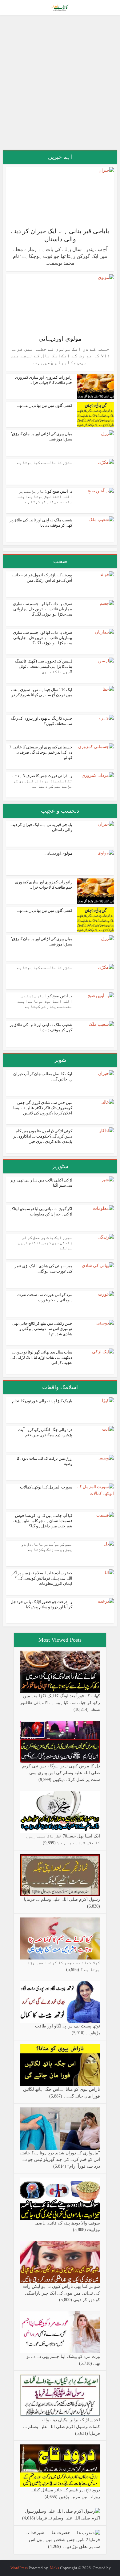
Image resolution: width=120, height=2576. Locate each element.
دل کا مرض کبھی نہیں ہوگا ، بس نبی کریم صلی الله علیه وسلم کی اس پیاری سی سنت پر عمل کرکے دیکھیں (61, 1773)
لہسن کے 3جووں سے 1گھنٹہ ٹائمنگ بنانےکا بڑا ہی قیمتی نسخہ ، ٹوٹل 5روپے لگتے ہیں (44, 666)
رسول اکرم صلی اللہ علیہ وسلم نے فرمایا (62, 1899)
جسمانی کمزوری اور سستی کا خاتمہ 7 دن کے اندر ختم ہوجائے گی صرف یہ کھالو (41, 752)
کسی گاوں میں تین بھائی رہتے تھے (45, 405)
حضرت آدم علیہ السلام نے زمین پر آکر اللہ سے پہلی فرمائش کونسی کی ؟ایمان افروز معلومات (42, 1578)
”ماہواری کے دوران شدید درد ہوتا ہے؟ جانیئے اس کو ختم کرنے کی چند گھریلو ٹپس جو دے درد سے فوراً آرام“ (60, 2160)
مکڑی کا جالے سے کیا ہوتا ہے (45, 463)
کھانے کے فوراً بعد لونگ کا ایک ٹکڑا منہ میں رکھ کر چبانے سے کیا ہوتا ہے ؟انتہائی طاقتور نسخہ (60, 1703)
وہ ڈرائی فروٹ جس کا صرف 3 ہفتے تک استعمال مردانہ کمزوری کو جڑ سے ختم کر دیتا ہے (42, 781)
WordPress (19, 2568)
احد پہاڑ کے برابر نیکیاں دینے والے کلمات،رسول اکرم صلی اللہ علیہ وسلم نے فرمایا (62, 2427)
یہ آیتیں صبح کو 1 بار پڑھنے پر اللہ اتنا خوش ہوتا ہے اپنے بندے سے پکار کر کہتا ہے (45, 497)
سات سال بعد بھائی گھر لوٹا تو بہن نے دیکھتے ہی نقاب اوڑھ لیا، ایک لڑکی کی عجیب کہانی (41, 1357)
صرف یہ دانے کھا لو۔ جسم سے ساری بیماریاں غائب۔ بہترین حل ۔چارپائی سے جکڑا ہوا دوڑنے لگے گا (43, 609)
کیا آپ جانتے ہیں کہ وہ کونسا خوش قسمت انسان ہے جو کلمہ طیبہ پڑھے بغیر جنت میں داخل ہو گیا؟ (42, 1521)
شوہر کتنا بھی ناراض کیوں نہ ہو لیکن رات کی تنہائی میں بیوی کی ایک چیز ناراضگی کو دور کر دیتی (62, 2293)
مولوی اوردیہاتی (60, 339)
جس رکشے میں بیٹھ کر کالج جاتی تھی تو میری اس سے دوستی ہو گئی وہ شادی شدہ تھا (42, 1329)
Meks (54, 2568)
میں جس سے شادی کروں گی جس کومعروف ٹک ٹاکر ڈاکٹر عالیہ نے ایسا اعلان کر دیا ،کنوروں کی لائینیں (43, 1108)
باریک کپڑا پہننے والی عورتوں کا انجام (42, 1401)
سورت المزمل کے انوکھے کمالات (46, 1487)
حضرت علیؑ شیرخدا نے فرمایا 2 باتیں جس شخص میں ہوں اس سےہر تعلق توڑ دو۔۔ (63, 2540)
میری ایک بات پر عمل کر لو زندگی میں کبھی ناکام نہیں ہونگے (45, 1243)
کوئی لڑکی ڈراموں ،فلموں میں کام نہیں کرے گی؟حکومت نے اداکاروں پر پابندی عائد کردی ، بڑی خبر (43, 1136)
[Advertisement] (60, 85)
